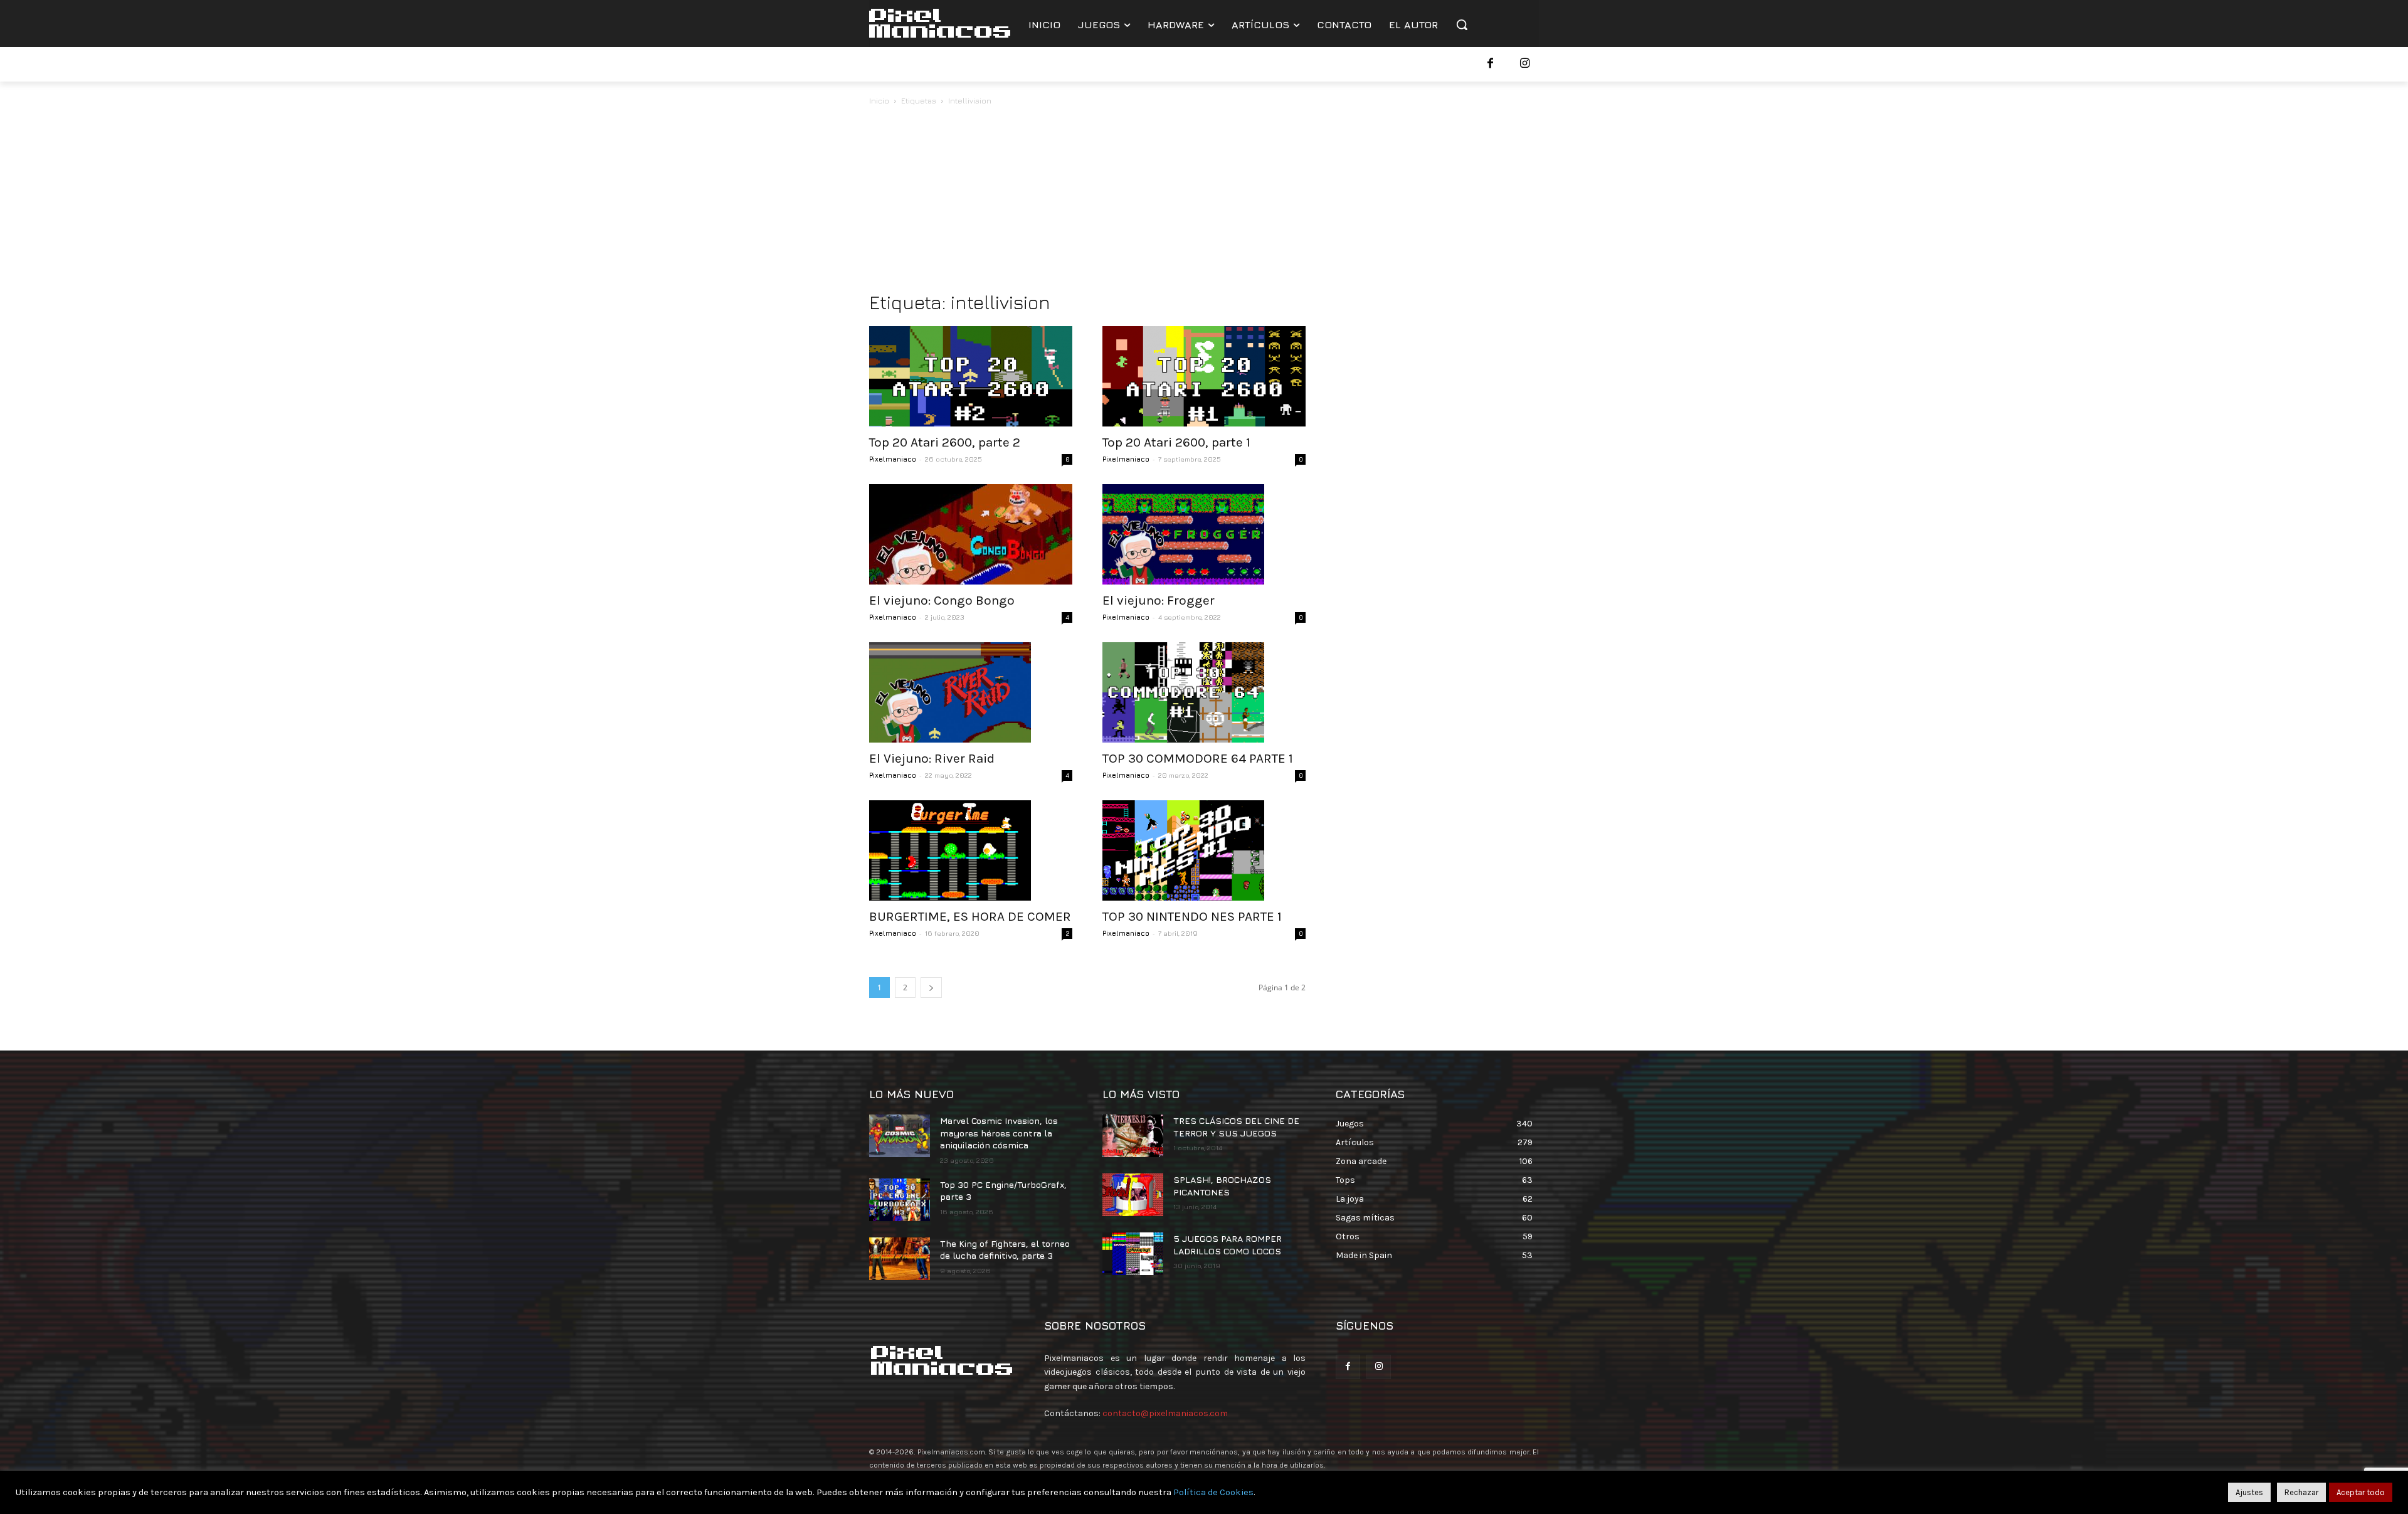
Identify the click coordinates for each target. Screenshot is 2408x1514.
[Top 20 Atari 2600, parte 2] (971, 376)
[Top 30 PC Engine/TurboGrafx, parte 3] (900, 1200)
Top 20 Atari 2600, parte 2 (945, 442)
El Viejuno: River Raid (932, 758)
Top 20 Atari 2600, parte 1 (1176, 442)
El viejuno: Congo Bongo (942, 600)
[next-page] (931, 987)
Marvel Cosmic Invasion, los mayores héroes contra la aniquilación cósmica (999, 1133)
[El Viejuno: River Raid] (971, 692)
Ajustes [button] (2249, 1492)
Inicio (879, 101)
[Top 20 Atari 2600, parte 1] (1204, 376)
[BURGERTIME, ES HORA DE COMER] (971, 850)
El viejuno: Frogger (1159, 600)
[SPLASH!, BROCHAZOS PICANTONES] (1133, 1195)
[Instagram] (1525, 64)
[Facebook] (1490, 64)
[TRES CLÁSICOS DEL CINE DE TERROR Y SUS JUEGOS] (1133, 1136)
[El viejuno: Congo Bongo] (971, 534)
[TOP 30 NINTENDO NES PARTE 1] (1204, 850)
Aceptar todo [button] (2361, 1492)
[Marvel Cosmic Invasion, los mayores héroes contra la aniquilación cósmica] (900, 1136)
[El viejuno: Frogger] (1204, 534)
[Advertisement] (1204, 202)
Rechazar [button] (2301, 1492)
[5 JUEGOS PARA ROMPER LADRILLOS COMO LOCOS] (1133, 1254)
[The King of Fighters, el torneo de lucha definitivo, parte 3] (900, 1259)
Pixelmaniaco (893, 459)
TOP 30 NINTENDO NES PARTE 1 (1192, 916)
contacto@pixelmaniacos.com (1165, 1413)
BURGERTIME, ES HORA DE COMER (970, 916)
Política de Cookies (1213, 1492)
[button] (1462, 24)
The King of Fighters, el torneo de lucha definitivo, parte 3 (1005, 1250)
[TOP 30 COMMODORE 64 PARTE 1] (1204, 692)
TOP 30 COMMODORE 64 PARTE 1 (1198, 758)
